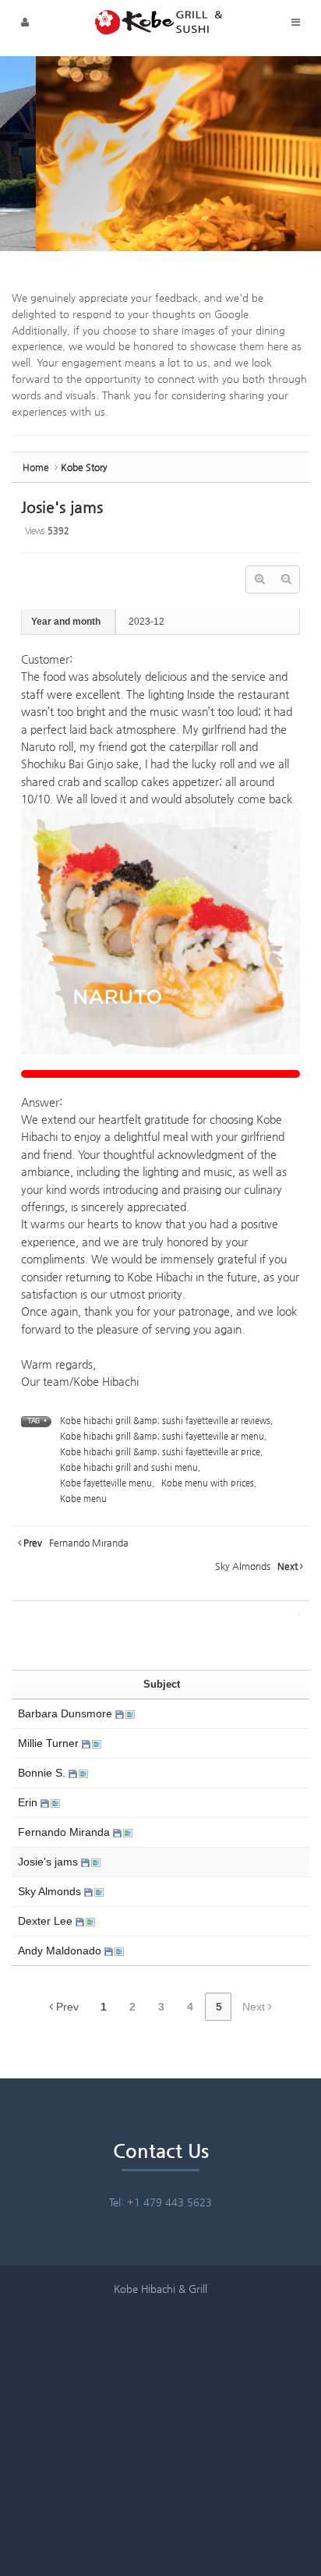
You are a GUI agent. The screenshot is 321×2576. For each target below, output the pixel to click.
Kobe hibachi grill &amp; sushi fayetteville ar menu (162, 1436)
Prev (66, 2007)
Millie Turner (50, 1743)
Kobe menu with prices (208, 1483)
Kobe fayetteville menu (106, 1483)
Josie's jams (62, 507)
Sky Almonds (51, 1891)
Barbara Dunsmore (67, 1713)
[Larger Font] (259, 579)
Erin (29, 1802)
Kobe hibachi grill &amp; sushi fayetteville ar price (160, 1452)
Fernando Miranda (65, 1832)
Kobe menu (83, 1499)
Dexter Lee (47, 1921)
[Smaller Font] (286, 579)
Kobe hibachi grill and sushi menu (129, 1467)
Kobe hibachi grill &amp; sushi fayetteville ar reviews (165, 1421)
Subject (162, 1684)
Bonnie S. (43, 1773)
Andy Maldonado (61, 1951)
